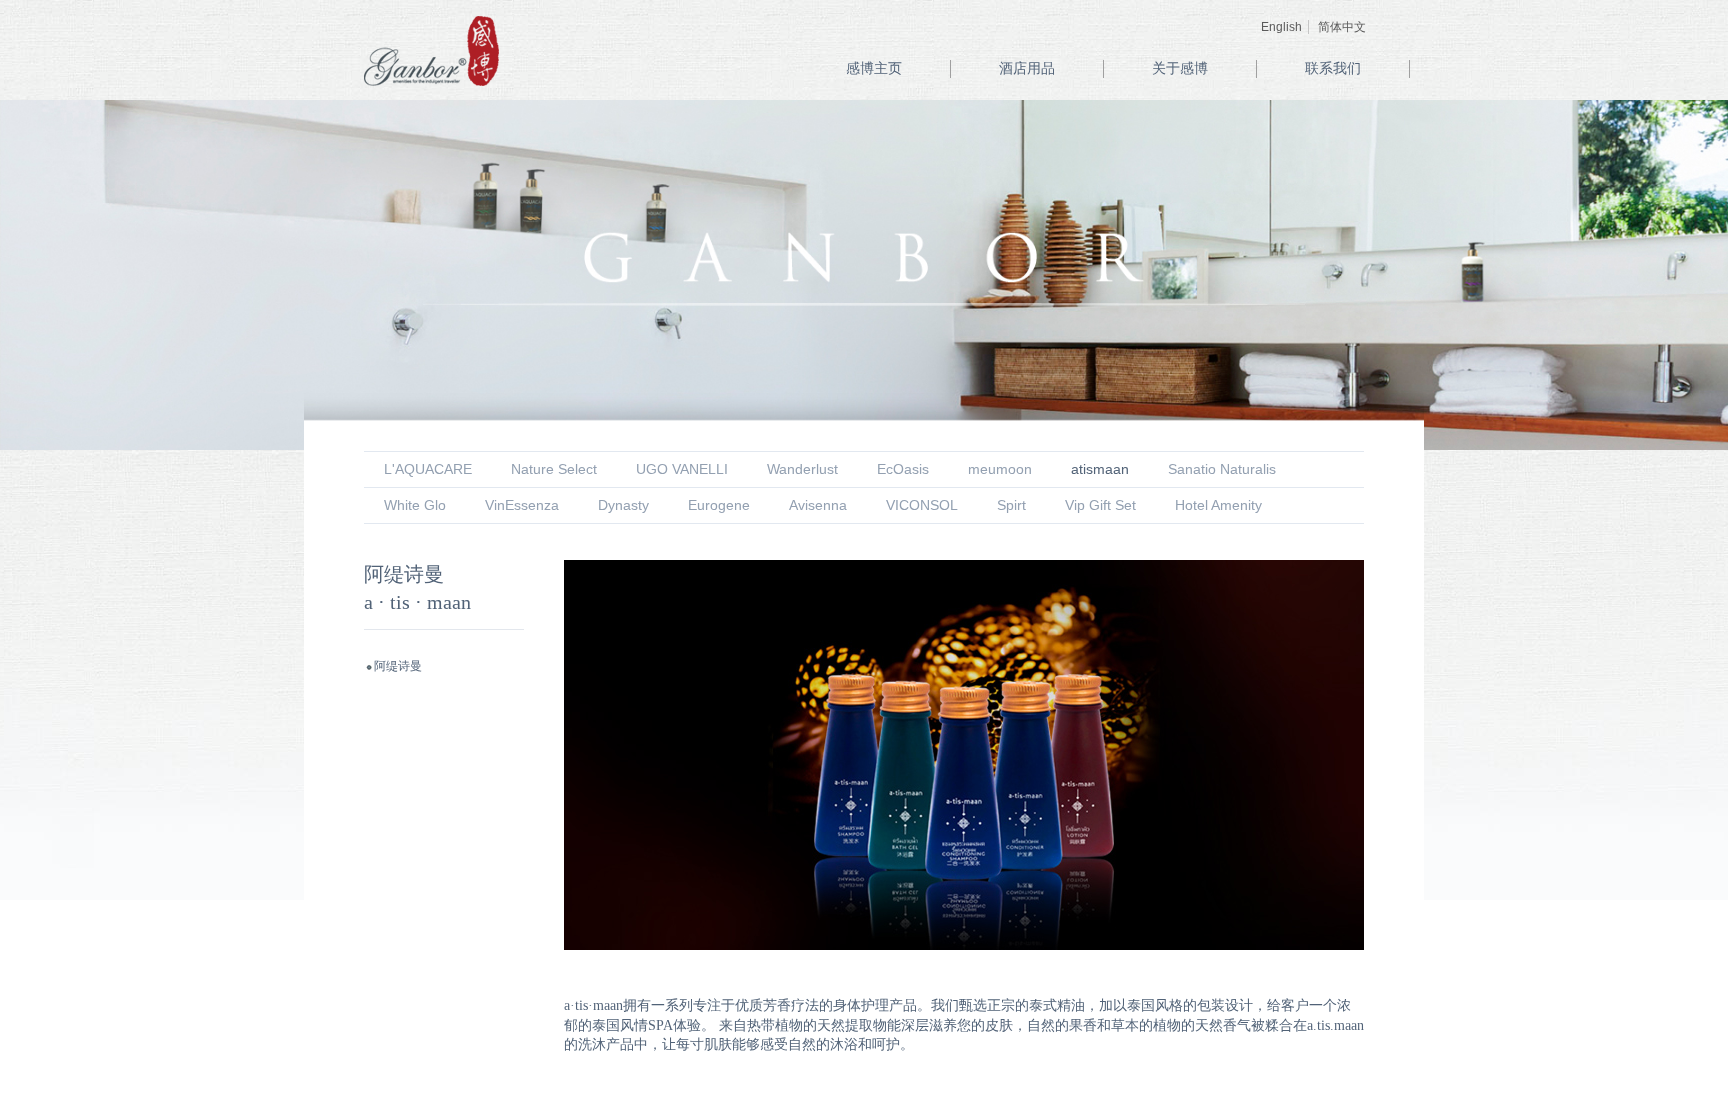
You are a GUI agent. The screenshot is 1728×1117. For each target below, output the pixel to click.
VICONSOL (922, 505)
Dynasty (623, 505)
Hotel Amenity (1218, 505)
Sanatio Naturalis (1222, 469)
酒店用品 (1027, 68)
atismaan (1100, 469)
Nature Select (554, 469)
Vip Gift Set (1100, 505)
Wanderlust (802, 469)
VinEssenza (522, 505)
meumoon (1000, 469)
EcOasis (903, 469)
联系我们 (1333, 68)
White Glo (415, 505)
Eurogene (719, 505)
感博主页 (874, 68)
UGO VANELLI (682, 469)
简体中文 (1342, 27)
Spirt (1011, 505)
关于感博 (1180, 68)
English (1281, 27)
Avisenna (818, 505)
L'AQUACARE (428, 469)
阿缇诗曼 (398, 666)
